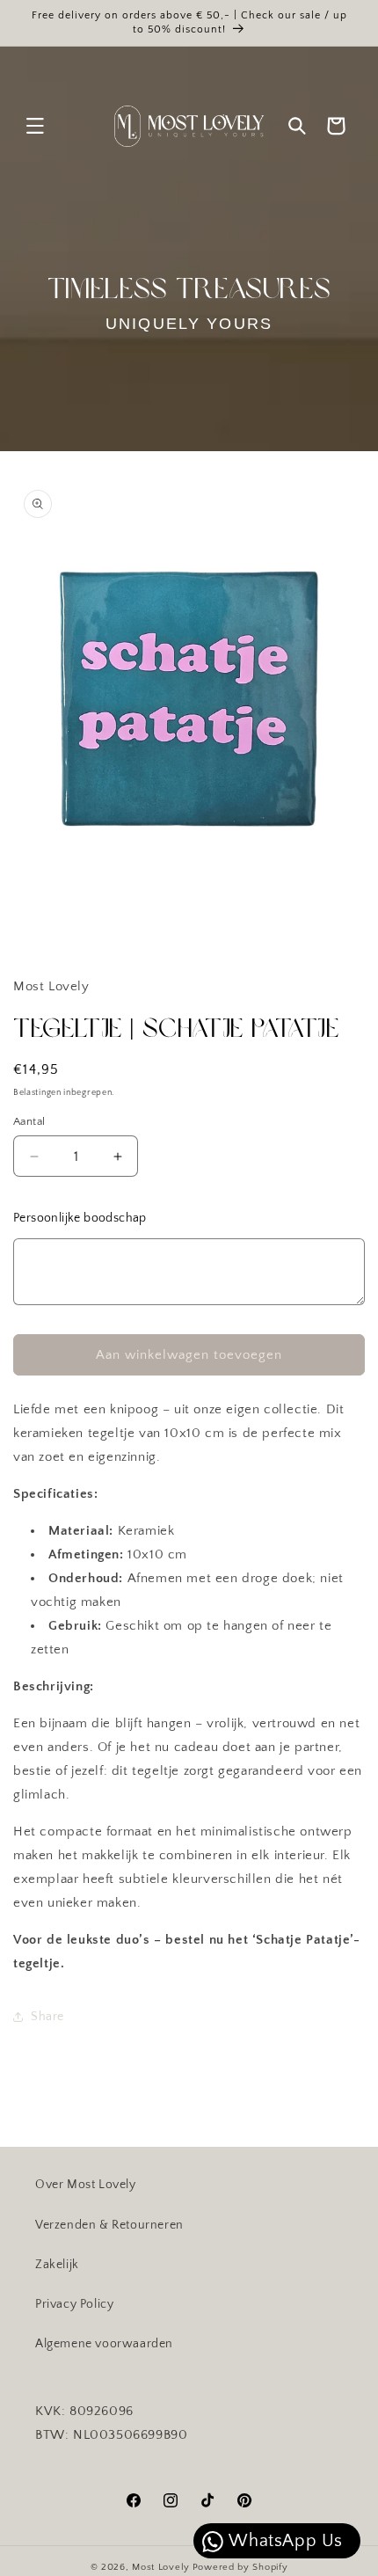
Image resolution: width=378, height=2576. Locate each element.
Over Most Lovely (86, 2185)
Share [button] (47, 2017)
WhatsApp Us (284, 2541)
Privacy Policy (74, 2304)
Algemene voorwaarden (104, 2344)
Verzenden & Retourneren (109, 2225)
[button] (35, 126)
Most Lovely (161, 2567)
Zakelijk (57, 2265)
